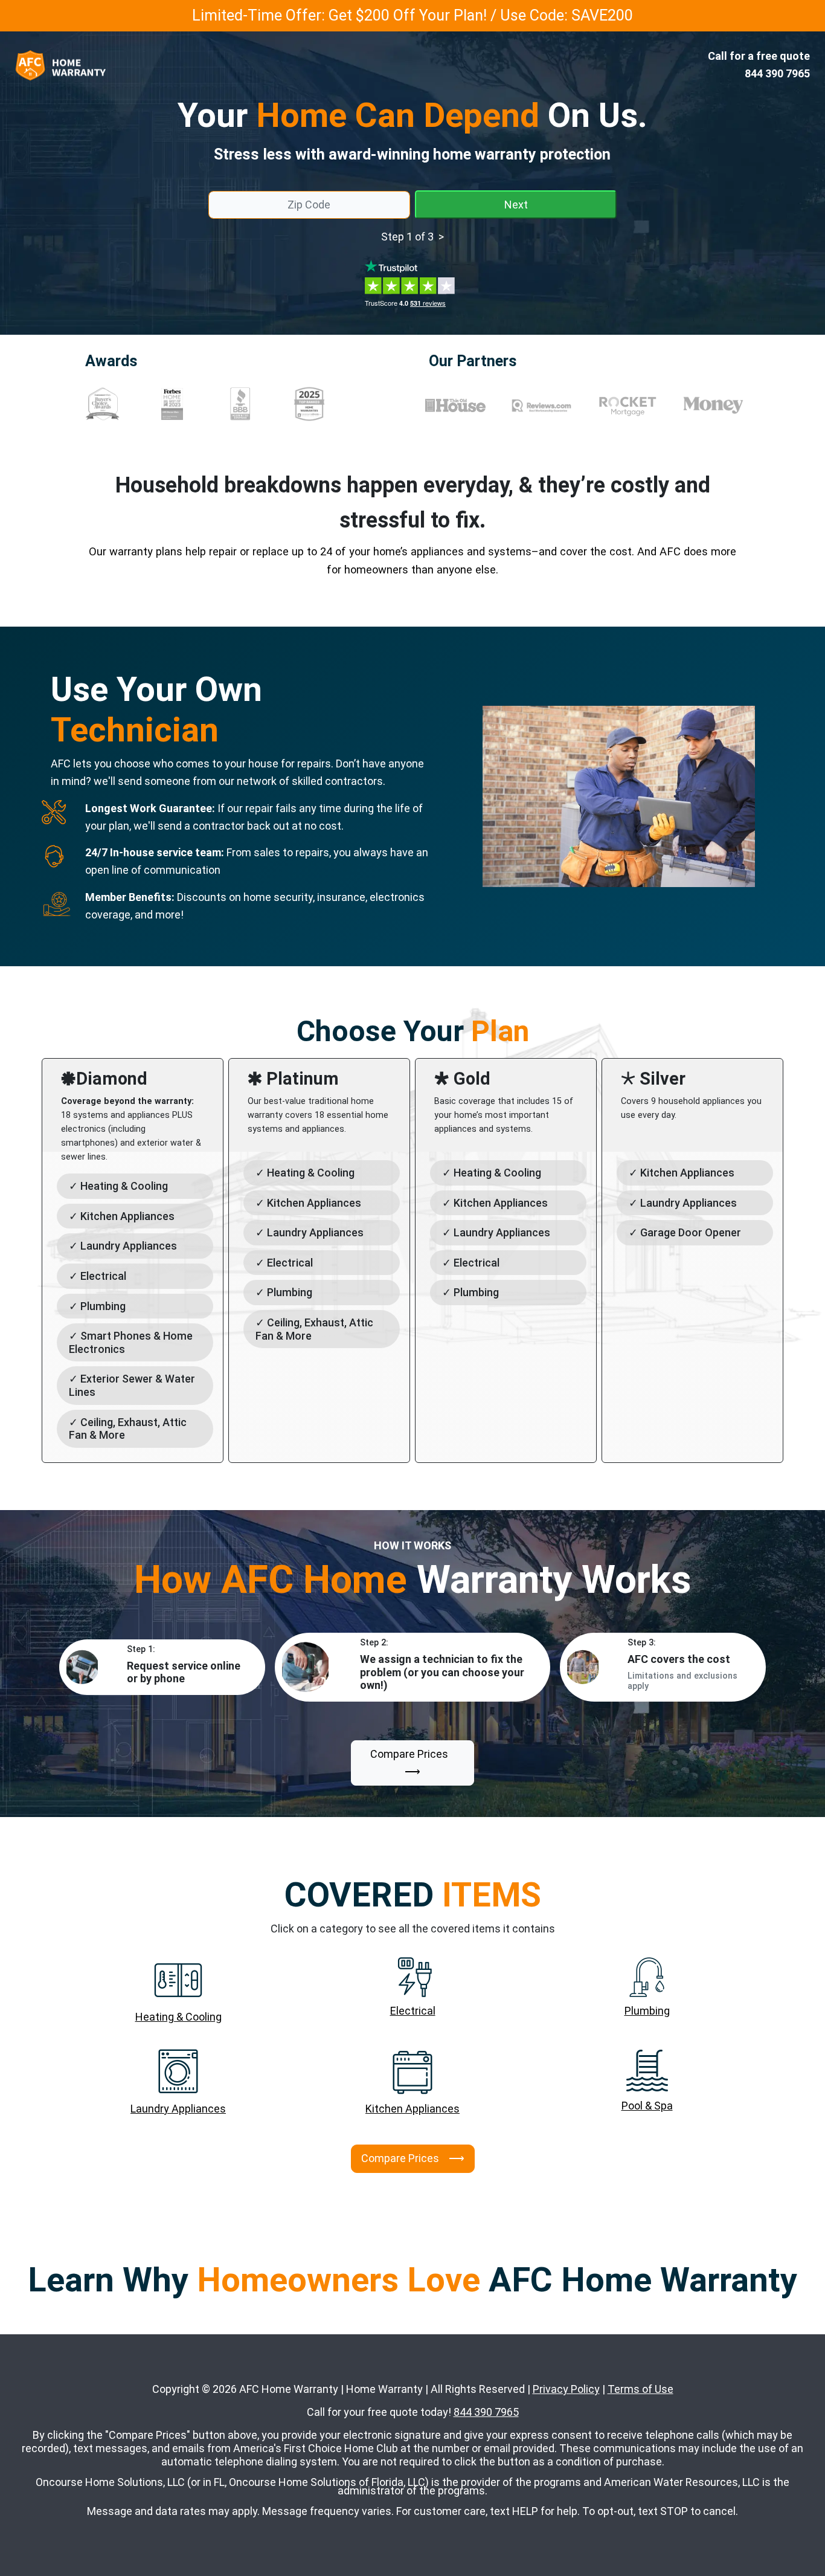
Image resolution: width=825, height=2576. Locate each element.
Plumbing (647, 2011)
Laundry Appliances (178, 2109)
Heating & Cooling (178, 2017)
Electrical (413, 2011)
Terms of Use (640, 2389)
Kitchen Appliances (412, 2109)
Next (516, 205)
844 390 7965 (486, 2412)
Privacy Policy (566, 2389)
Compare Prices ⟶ (413, 1763)
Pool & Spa (647, 2106)
